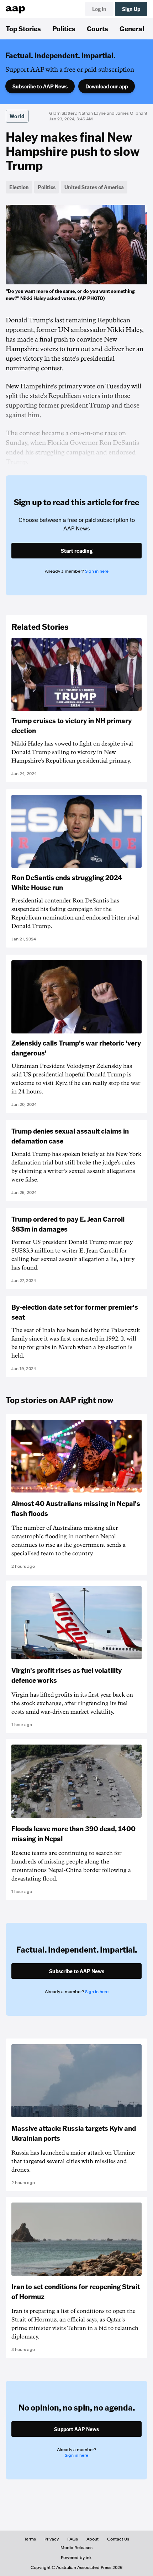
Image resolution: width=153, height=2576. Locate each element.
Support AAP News (76, 2429)
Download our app (107, 86)
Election (19, 187)
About (93, 2539)
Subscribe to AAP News (40, 86)
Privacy (52, 2539)
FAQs (73, 2539)
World (17, 116)
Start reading (77, 551)
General (132, 28)
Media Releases (76, 2548)
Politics (64, 28)
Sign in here (97, 571)
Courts (97, 28)
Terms (30, 2539)
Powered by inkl (77, 2558)
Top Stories (23, 28)
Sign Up (131, 9)
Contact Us (118, 2539)
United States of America (94, 187)
